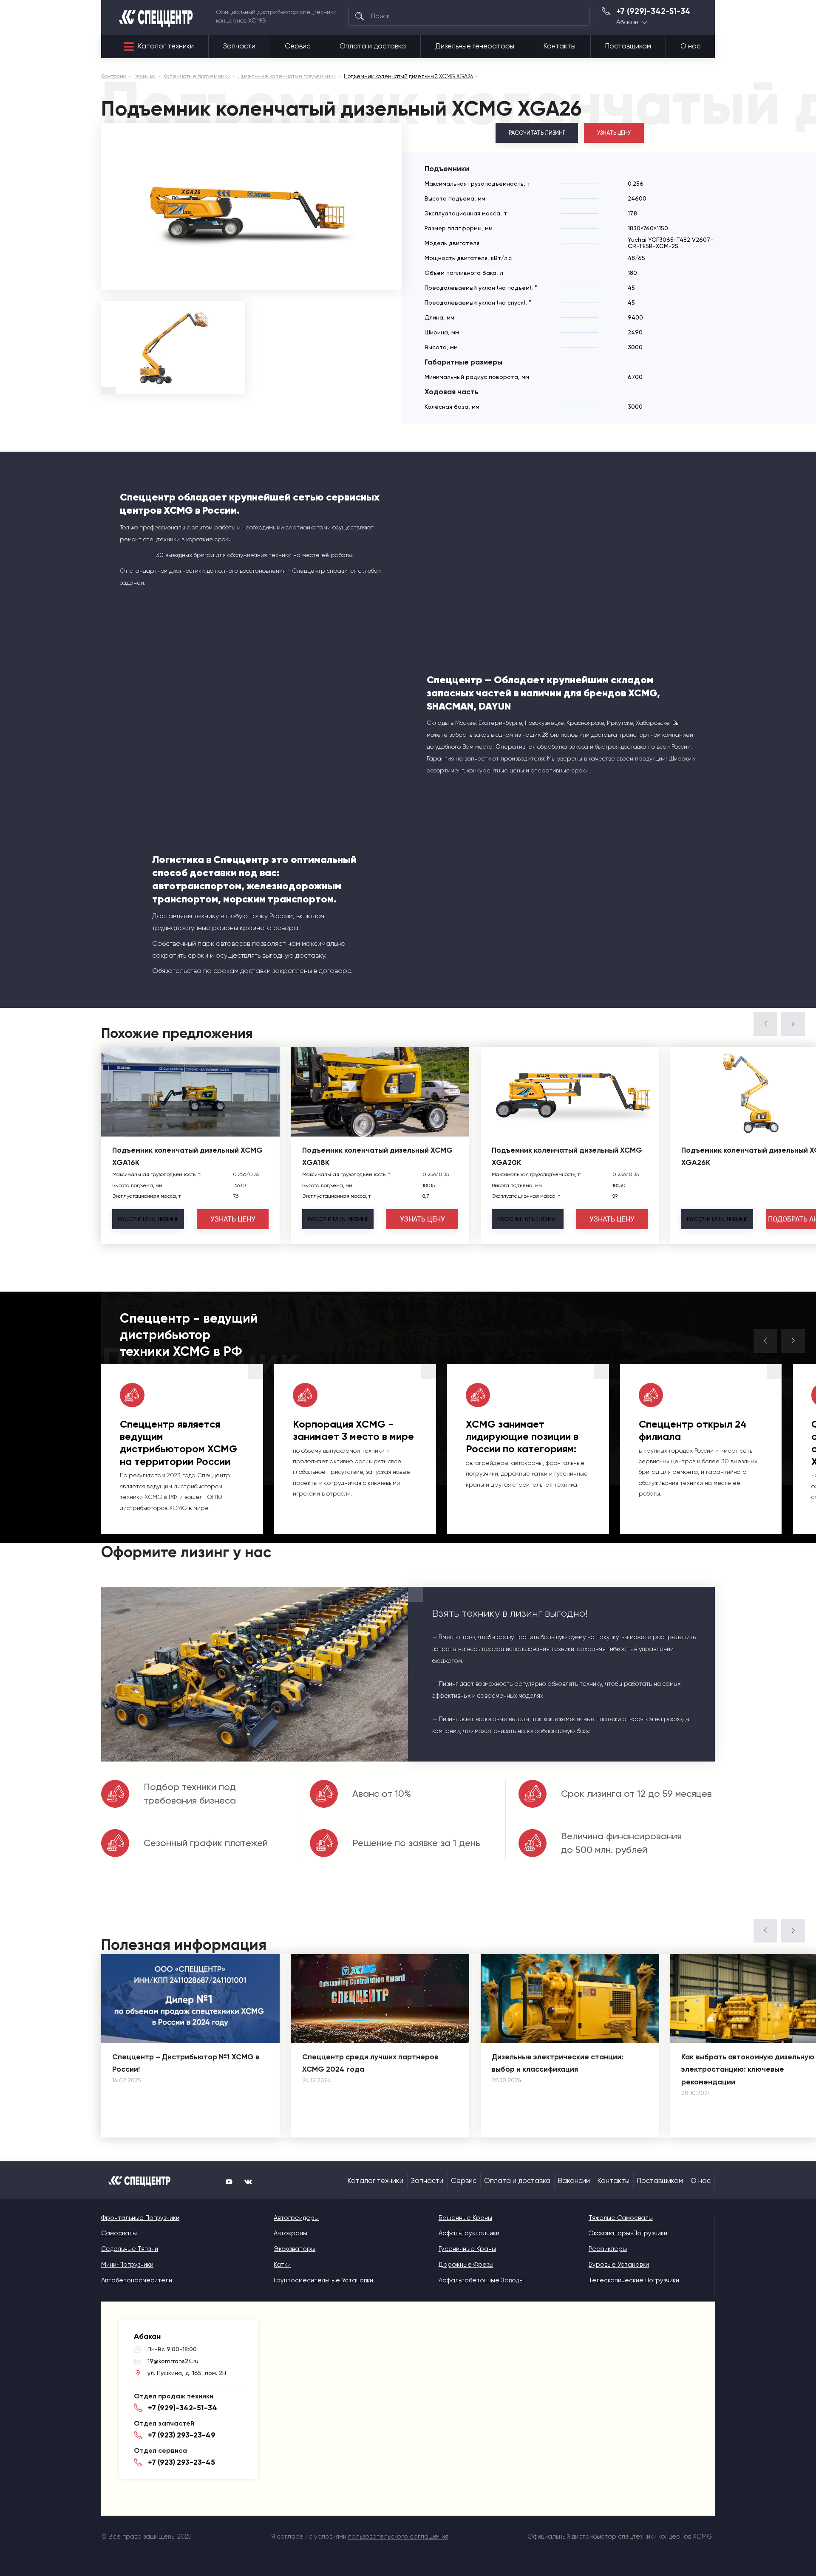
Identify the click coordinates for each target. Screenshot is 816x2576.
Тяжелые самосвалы (621, 2218)
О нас (690, 46)
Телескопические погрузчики (634, 2280)
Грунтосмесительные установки (323, 2280)
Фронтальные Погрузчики (140, 2218)
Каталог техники (166, 46)
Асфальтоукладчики (469, 2233)
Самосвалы (119, 2233)
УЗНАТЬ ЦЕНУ (614, 133)
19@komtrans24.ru (173, 2361)
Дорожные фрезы (466, 2265)
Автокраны (290, 2233)
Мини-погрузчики (127, 2265)
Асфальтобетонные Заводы (481, 2280)
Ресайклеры (608, 2249)
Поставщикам (628, 46)
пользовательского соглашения (398, 2536)
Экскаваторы (295, 2249)
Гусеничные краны (467, 2249)
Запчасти (239, 46)
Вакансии (574, 2181)
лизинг (148, 1219)
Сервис (297, 46)
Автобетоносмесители (137, 2280)
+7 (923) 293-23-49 (182, 2435)
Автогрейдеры (296, 2218)
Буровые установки (619, 2265)
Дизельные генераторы (475, 46)
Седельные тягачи (130, 2249)
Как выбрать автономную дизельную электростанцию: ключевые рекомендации (748, 2070)
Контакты (560, 46)
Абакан (627, 22)
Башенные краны (465, 2218)
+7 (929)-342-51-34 (653, 11)
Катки (282, 2265)
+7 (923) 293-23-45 (181, 2462)
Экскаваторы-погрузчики (628, 2233)
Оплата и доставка (373, 46)
